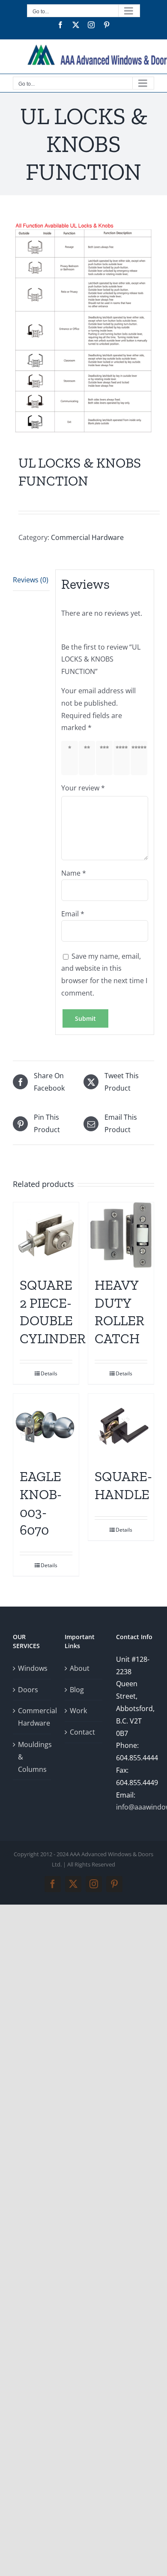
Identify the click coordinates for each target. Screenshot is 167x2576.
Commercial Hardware (87, 537)
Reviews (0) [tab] (31, 580)
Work (78, 1711)
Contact (82, 1732)
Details (49, 1373)
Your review (83, 788)
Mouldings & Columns (32, 1757)
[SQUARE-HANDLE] (121, 1427)
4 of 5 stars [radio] (123, 758)
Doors (28, 1690)
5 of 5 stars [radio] (140, 758)
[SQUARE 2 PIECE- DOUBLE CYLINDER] (46, 1235)
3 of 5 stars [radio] (106, 758)
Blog (77, 1690)
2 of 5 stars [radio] (89, 758)
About (80, 1668)
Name (74, 873)
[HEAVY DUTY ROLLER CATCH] (121, 1235)
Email (73, 914)
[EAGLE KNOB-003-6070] (46, 1427)
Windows (32, 1668)
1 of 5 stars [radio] (71, 758)
